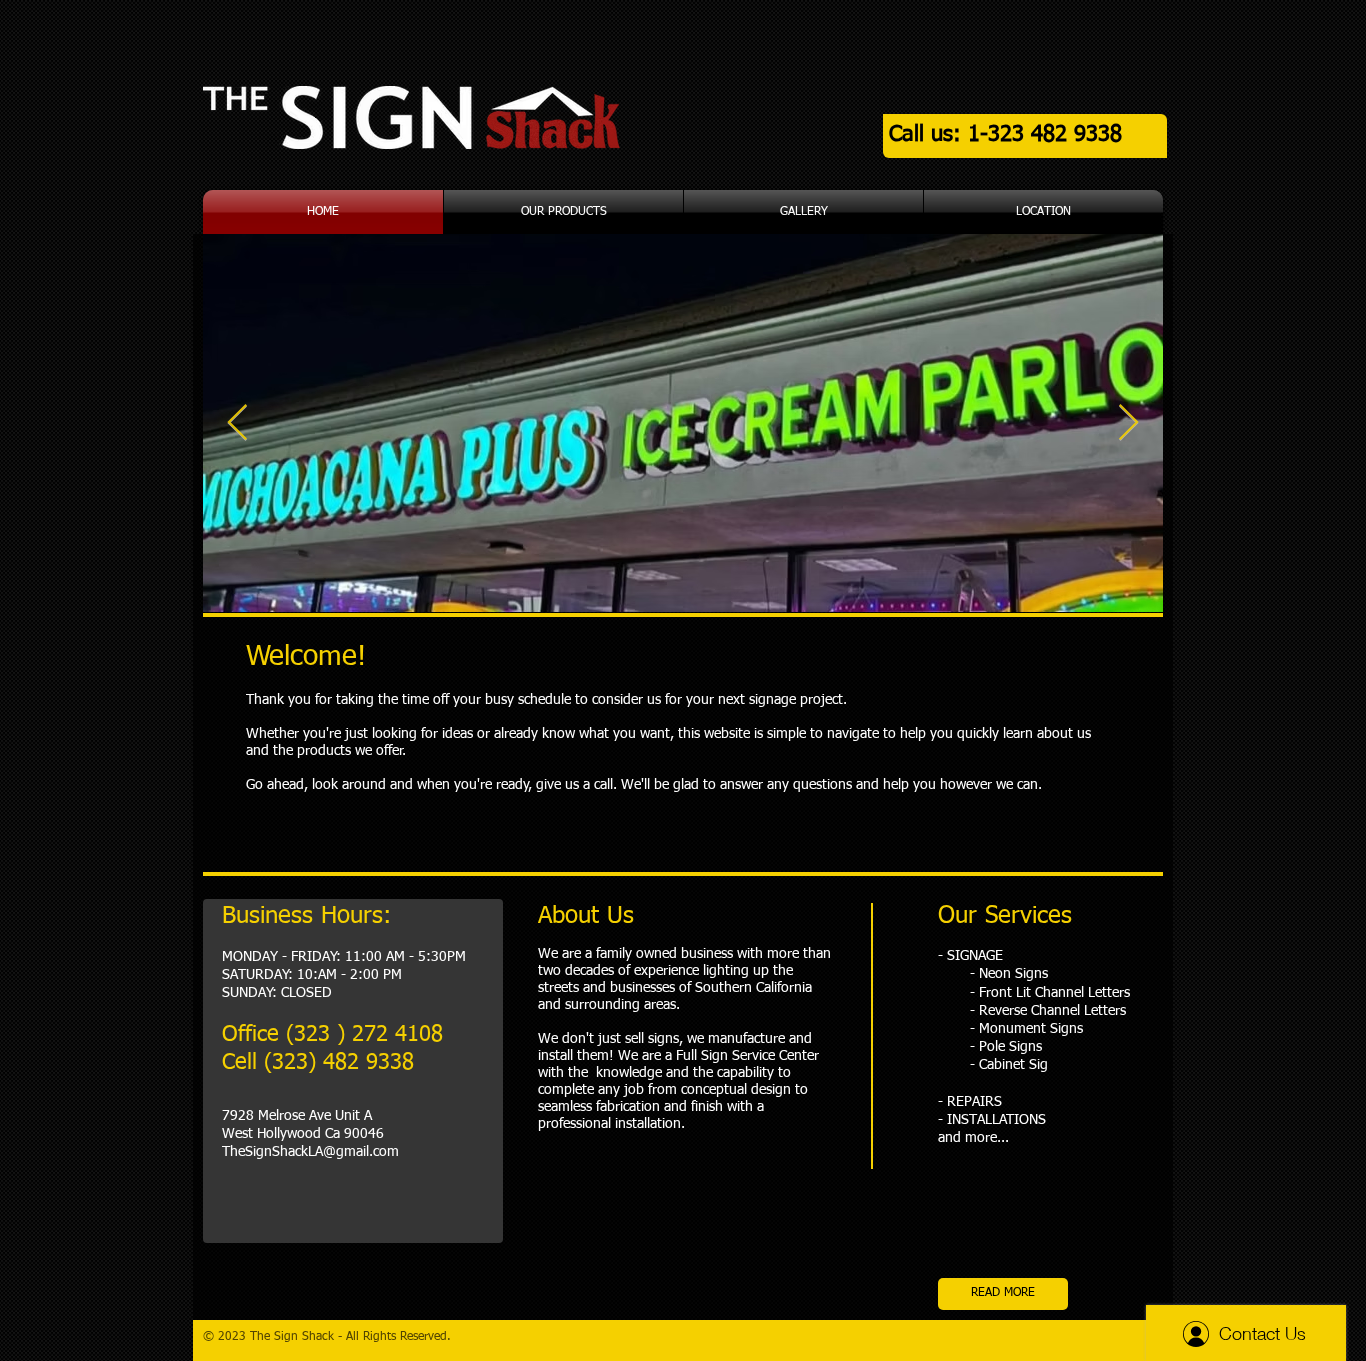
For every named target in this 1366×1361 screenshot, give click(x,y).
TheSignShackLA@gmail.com (310, 1152)
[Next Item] (1128, 423)
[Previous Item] (237, 423)
